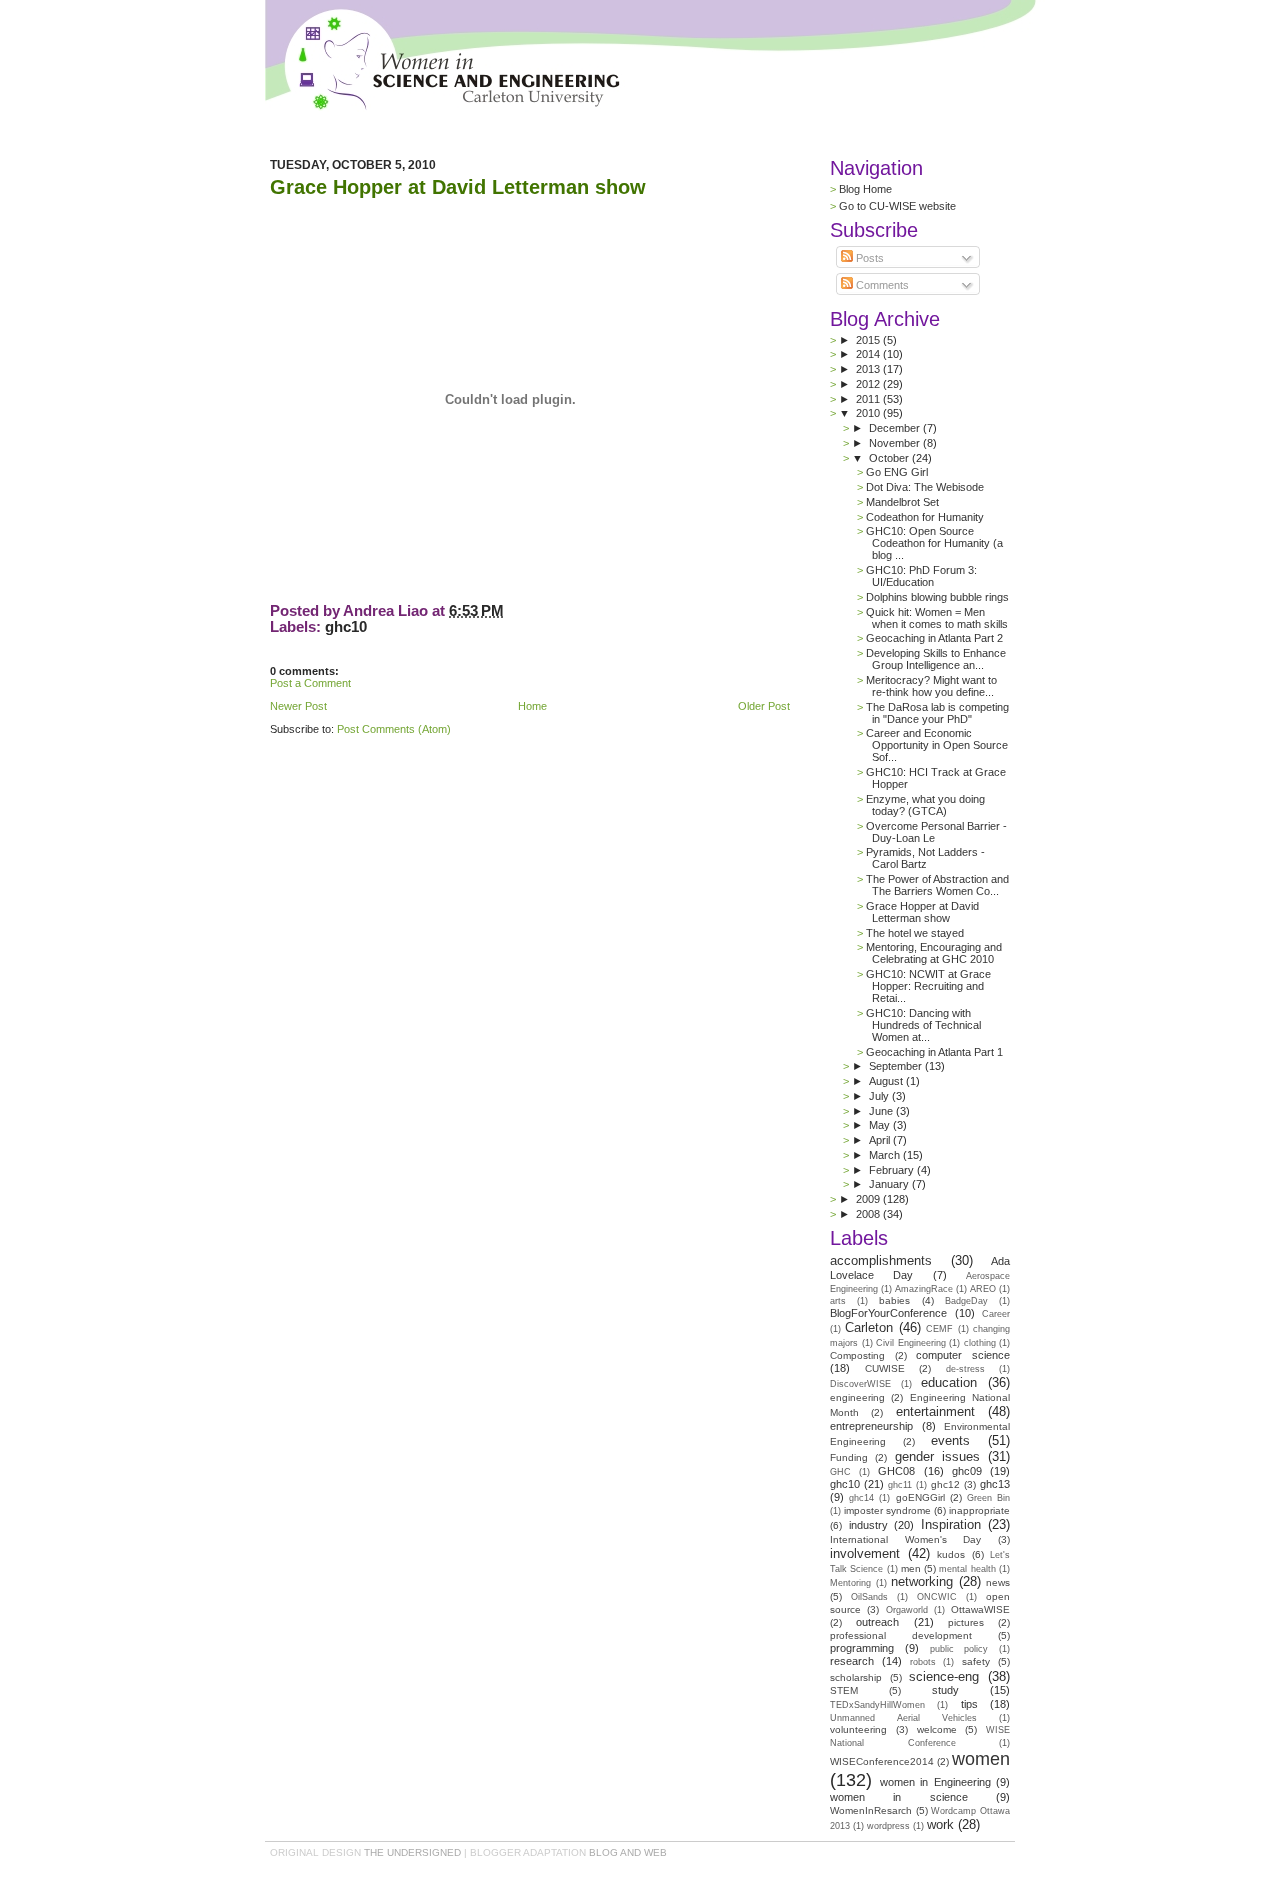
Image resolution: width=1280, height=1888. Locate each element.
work (940, 1824)
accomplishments (881, 1260)
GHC (840, 1472)
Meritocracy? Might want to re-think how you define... (931, 686)
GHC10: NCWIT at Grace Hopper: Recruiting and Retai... (928, 986)
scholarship (856, 1677)
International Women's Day (905, 1539)
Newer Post (298, 706)
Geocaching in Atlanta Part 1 (934, 1052)
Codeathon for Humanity (925, 517)
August (887, 1081)
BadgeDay (966, 1301)
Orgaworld (907, 1610)
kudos (951, 1554)
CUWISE (885, 1368)
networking (922, 1581)
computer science (963, 1355)
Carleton (869, 1327)
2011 (869, 399)
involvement (865, 1553)
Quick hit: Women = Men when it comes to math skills (937, 618)
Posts (868, 258)
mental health (967, 1569)
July (880, 1096)
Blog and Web (628, 1852)
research (852, 1661)
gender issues (937, 1456)
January (890, 1184)
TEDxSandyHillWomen (877, 1705)
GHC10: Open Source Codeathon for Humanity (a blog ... (934, 543)
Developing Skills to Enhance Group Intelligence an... (936, 659)
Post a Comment (310, 683)
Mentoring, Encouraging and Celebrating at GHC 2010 (934, 953)
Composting (857, 1355)
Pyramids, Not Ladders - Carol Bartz (925, 858)
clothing (980, 1343)
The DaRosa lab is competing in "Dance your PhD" (937, 713)
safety (976, 1661)
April (881, 1140)
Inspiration (951, 1524)
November (896, 443)
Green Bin (988, 1498)
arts (838, 1301)
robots (923, 1662)
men (911, 1568)
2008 (869, 1214)
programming (862, 1648)
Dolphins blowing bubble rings (937, 597)
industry (868, 1525)
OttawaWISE (980, 1609)
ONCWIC (937, 1597)
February (893, 1170)
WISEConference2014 (882, 1761)
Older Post (764, 706)
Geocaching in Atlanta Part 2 (934, 638)
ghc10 (346, 626)
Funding (849, 1457)
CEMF (939, 1329)
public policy (959, 1649)
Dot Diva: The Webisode (925, 487)
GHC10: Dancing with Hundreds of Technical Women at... (923, 1025)
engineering (857, 1397)
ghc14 (861, 1498)
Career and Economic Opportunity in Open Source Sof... (937, 745)
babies (894, 1300)
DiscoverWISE (860, 1384)
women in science (899, 1797)
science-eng (944, 1676)
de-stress (965, 1369)
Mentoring (850, 1583)
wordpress (888, 1826)
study (945, 1690)
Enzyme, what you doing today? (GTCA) (925, 805)
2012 (869, 384)
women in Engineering (935, 1782)
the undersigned (412, 1852)
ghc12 (945, 1484)
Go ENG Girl (897, 472)
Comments (881, 285)
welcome (937, 1729)
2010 (869, 413)
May (881, 1125)
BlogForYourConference (888, 1313)
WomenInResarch (871, 1810)
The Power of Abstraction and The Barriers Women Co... (937, 885)
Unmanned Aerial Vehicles (903, 1718)
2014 (869, 354)
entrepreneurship (871, 1426)
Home (532, 706)
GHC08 (896, 1471)
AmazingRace (924, 1289)
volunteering (858, 1729)
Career (996, 1314)
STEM (844, 1690)
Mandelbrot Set (902, 502)
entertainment (935, 1411)
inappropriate (979, 1510)
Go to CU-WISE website (897, 206)
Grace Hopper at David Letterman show (458, 187)
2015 (869, 340)
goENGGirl (920, 1497)
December (896, 428)
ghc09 (967, 1471)
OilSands (869, 1597)
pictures (966, 1622)
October (890, 458)
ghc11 (900, 1485)
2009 (869, 1199)
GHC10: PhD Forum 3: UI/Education (921, 576)
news (998, 1582)
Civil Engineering (911, 1343)
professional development (901, 1635)
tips (969, 1704)
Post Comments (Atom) (394, 729)
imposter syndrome (887, 1510)
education (949, 1382)
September (897, 1066)
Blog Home (865, 189)
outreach (877, 1622)
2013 (869, 369)
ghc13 (995, 1484)
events (950, 1440)
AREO (983, 1289)
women (981, 1759)
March (886, 1155)
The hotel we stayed (915, 933)
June (882, 1111)
